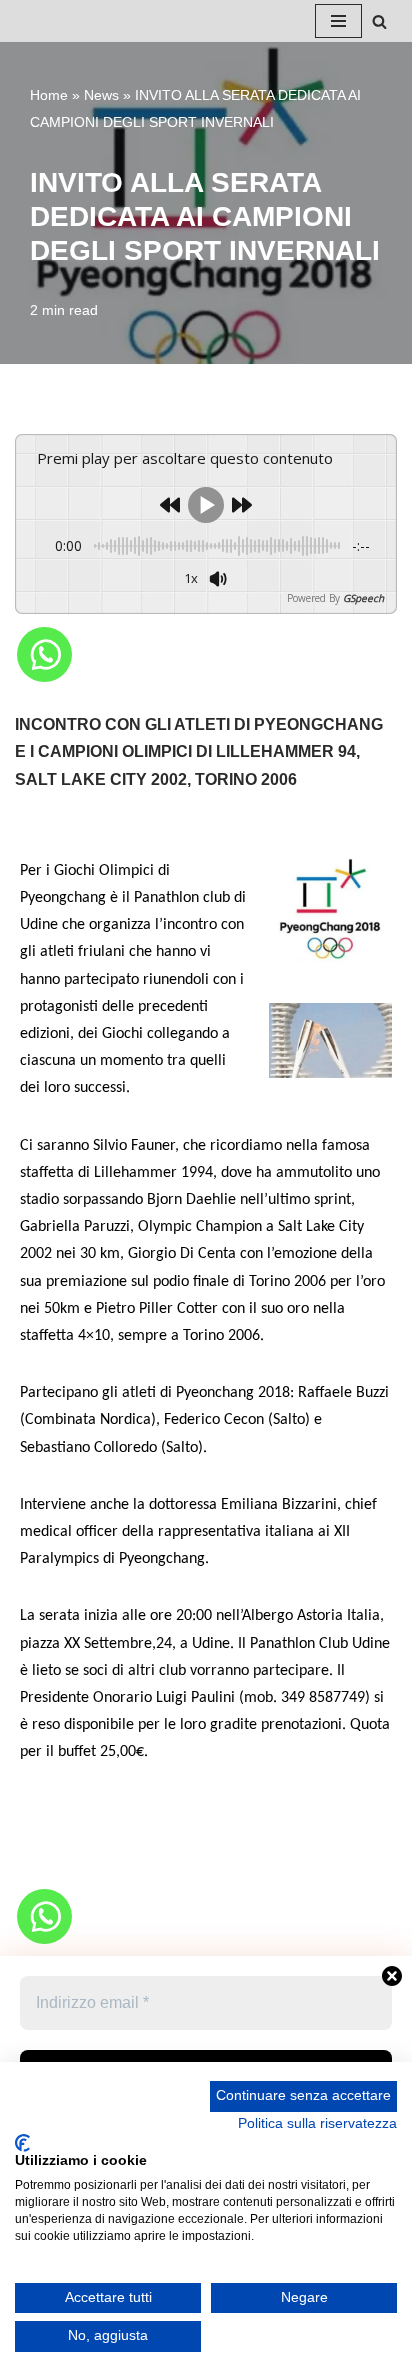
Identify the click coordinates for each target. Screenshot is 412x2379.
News (101, 95)
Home (49, 95)
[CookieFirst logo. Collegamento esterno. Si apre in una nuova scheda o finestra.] (22, 2143)
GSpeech (363, 598)
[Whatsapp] (44, 654)
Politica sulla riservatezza (317, 2123)
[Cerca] (379, 21)
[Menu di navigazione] (338, 21)
